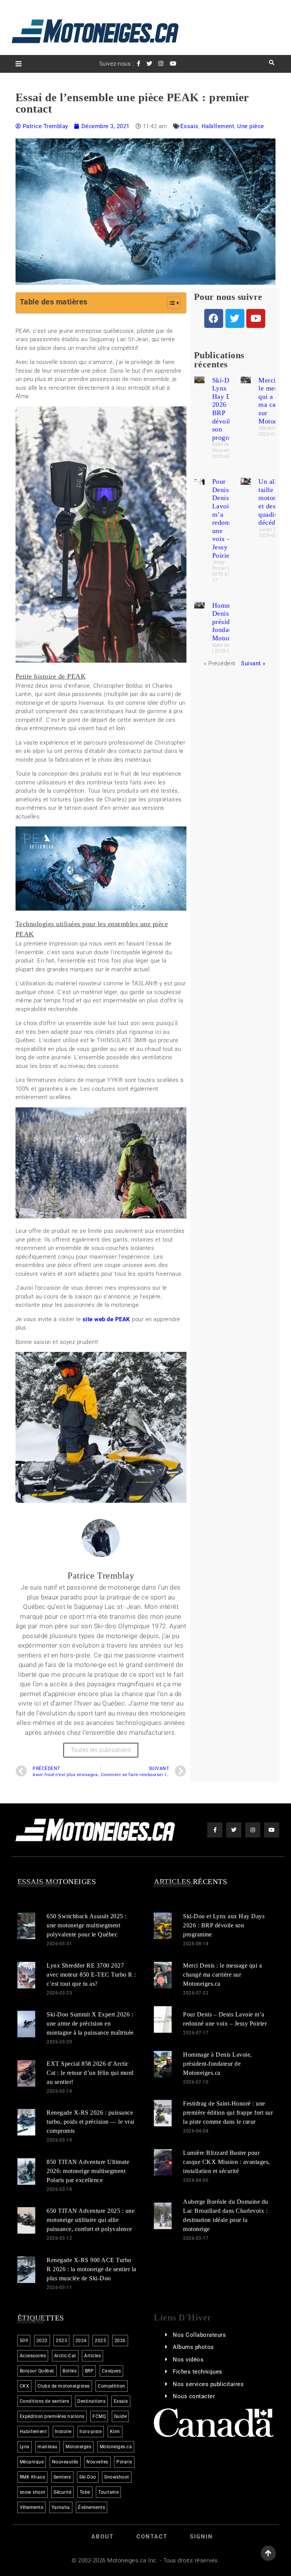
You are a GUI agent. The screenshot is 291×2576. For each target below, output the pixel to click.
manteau (48, 2447)
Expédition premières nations (52, 2416)
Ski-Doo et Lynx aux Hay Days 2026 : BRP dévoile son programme (224, 1925)
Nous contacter (194, 2396)
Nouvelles (97, 2462)
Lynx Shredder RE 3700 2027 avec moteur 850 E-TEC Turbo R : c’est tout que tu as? (91, 1975)
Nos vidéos (188, 2360)
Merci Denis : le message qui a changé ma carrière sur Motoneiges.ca (222, 1975)
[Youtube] (256, 318)
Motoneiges (78, 2447)
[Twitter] (235, 318)
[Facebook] (214, 318)
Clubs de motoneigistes (64, 2386)
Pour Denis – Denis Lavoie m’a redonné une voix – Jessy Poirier (224, 518)
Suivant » (253, 663)
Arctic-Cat (65, 2356)
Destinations (91, 2401)
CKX (25, 2386)
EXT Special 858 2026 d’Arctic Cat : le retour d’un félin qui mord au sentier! (90, 2073)
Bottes (70, 2371)
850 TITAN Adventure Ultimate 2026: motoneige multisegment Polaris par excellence (88, 2171)
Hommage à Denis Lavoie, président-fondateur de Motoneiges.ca (217, 2064)
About (102, 2537)
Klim (115, 2432)
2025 (100, 2341)
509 (24, 2341)
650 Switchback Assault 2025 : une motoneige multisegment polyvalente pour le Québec (87, 1925)
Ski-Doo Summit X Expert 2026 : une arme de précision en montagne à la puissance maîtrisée (90, 2023)
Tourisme (108, 2492)
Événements (92, 2507)
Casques (112, 2371)
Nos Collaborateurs (199, 2335)
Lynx (25, 2447)
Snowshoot (117, 2477)
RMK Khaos (33, 2477)
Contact (152, 2537)
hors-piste (91, 2432)
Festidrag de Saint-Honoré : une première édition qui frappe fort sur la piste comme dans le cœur (228, 2113)
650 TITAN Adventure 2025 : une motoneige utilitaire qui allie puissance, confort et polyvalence (91, 2220)
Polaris (124, 2462)
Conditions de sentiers (45, 2401)
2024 (81, 2341)
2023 (61, 2341)
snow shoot (33, 2492)
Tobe (85, 2492)
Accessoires (33, 2356)
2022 (42, 2341)
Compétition (112, 2386)
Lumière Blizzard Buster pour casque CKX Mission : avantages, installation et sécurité (227, 2162)
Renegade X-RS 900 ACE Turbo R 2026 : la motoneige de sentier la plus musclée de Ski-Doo (92, 2269)
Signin (201, 2537)
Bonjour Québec (37, 2371)
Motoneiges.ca (116, 2447)
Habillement (218, 126)
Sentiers (62, 2477)
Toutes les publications (101, 1750)
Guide (120, 2416)
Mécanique (32, 2462)
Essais (189, 126)
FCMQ (99, 2416)
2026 (120, 2341)
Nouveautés (65, 2462)
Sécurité (62, 2492)
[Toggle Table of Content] (170, 303)
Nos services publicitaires (208, 2384)
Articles (92, 2356)
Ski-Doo (88, 2477)
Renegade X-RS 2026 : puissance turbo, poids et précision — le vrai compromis (91, 2122)
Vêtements (32, 2507)
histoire (63, 2432)
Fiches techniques (198, 2372)
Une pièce (251, 126)
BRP (89, 2371)
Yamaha (61, 2507)
